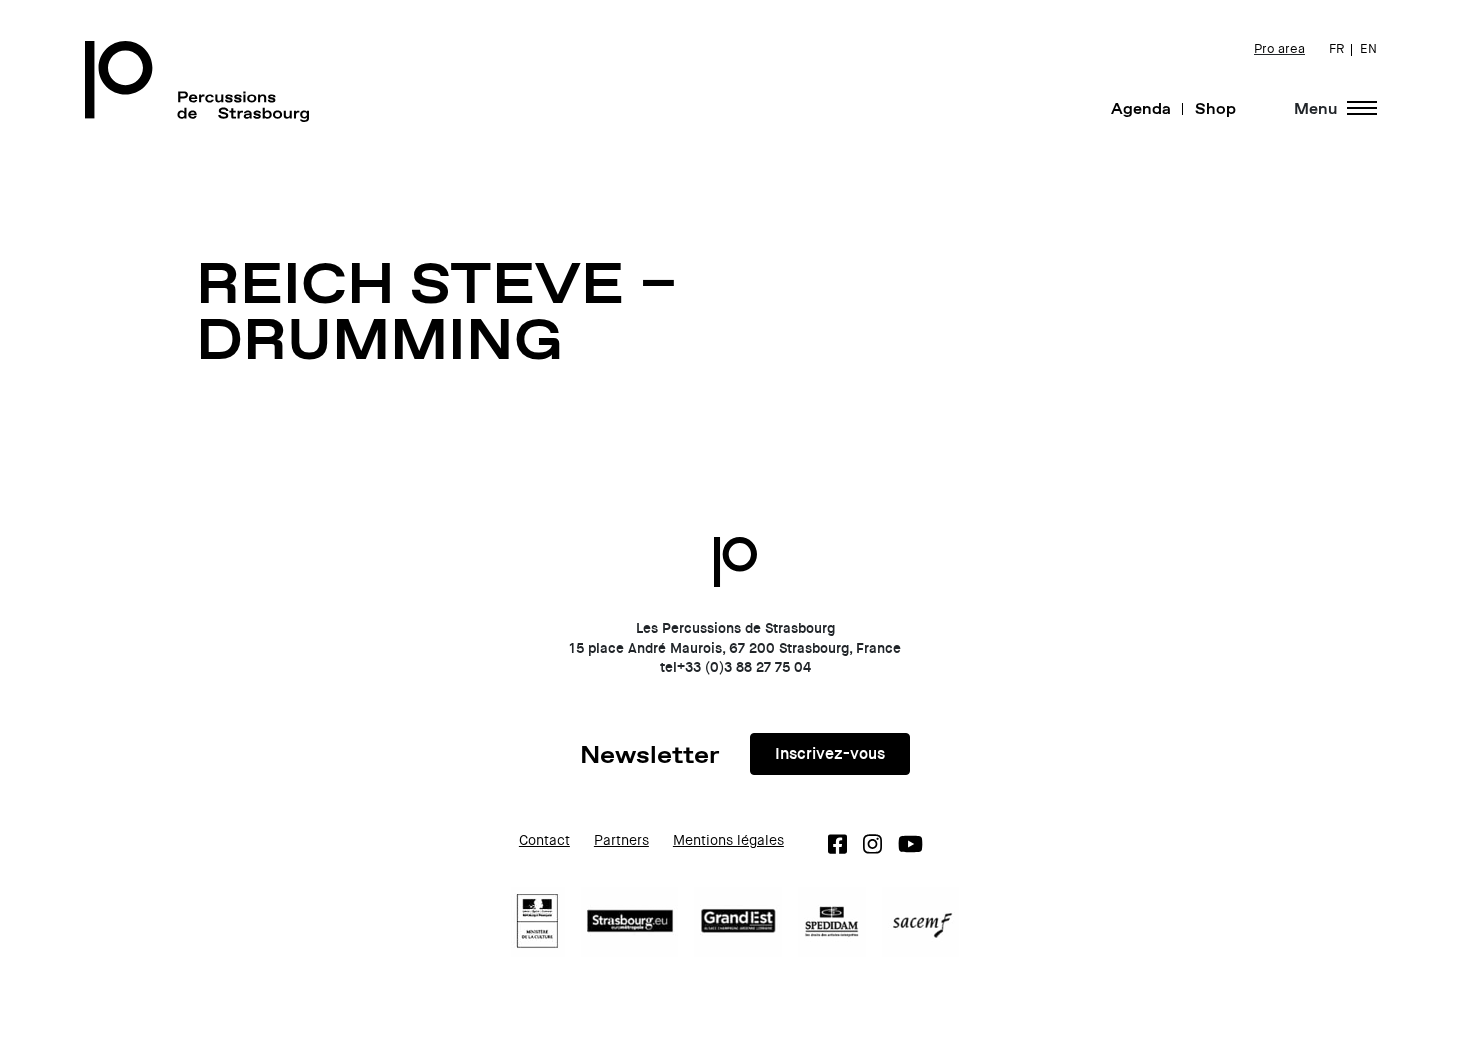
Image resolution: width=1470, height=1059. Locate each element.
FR (1336, 49)
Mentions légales (728, 840)
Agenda (1141, 108)
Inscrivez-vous (830, 753)
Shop (1215, 108)
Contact (544, 840)
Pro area (1279, 49)
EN (1368, 49)
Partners (621, 840)
